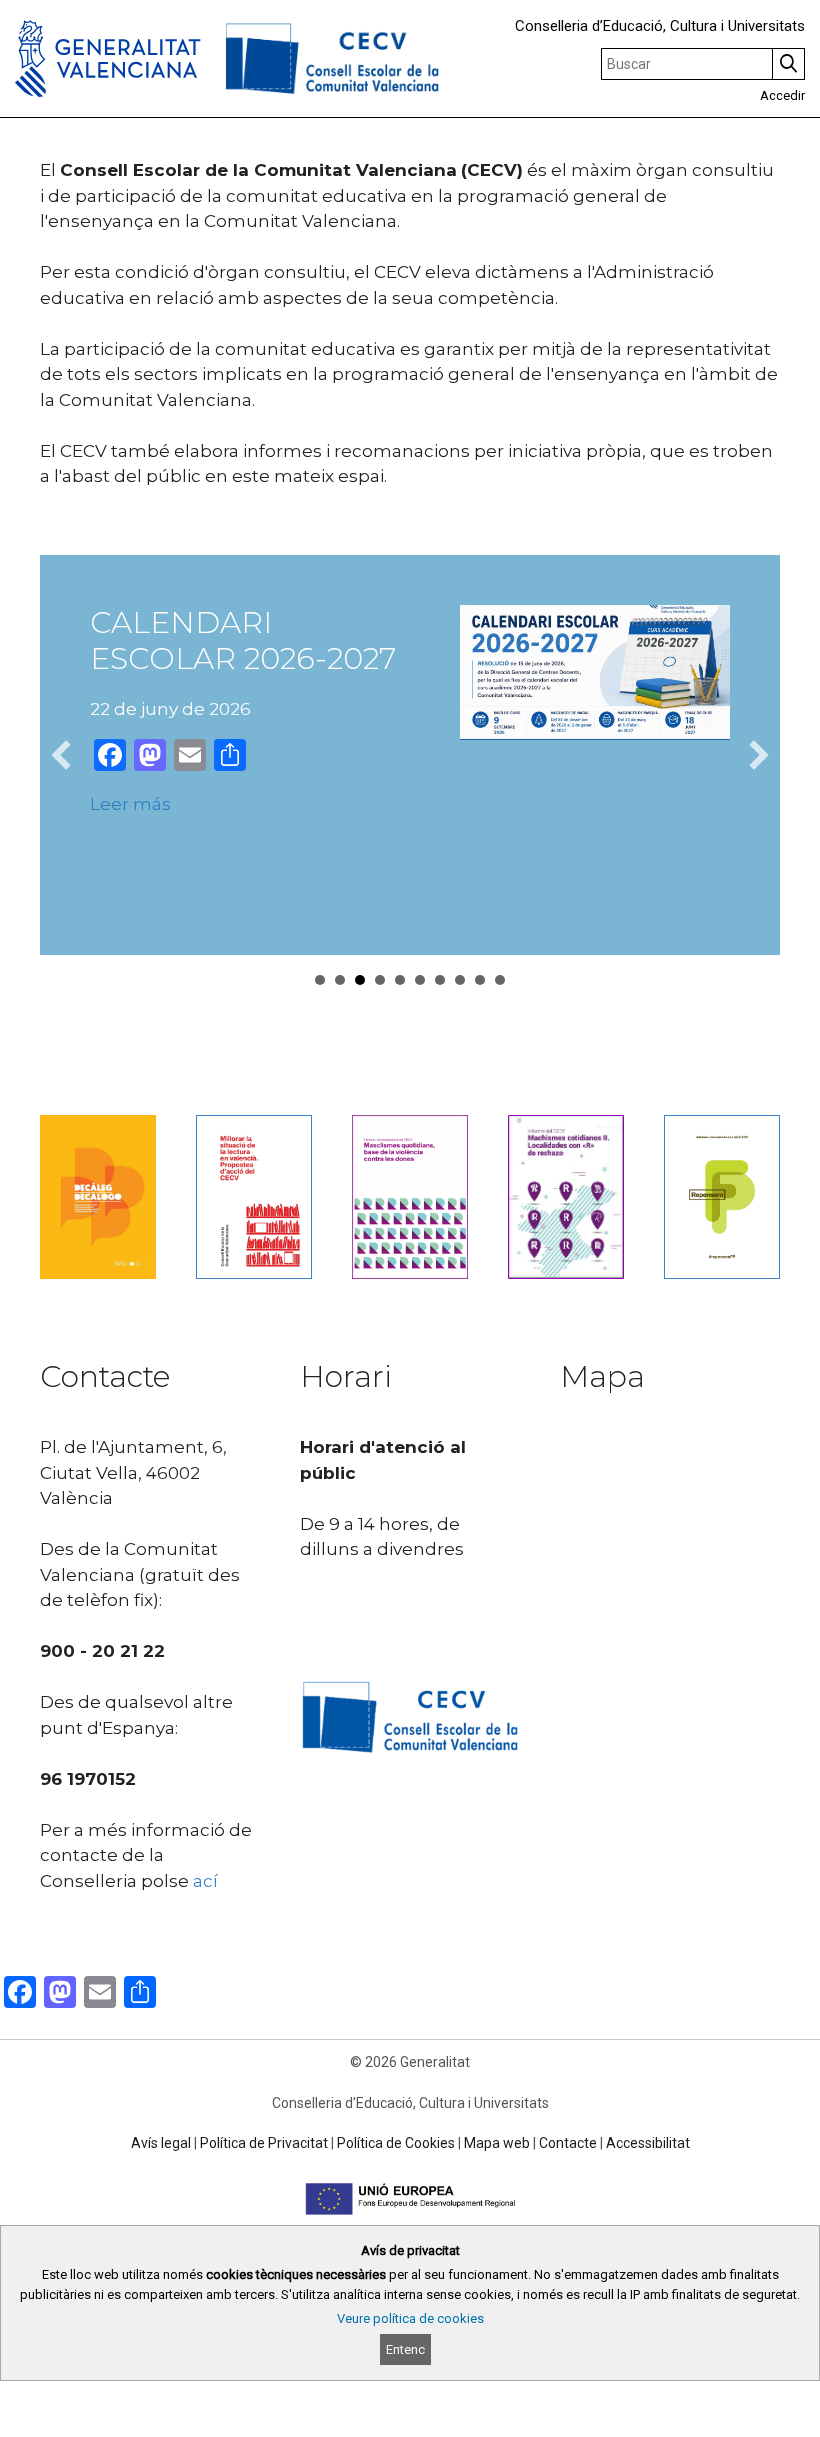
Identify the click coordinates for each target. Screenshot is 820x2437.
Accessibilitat (648, 2143)
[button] (61, 755)
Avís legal (161, 2143)
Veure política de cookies (410, 2318)
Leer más (130, 804)
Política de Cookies (396, 2143)
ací (205, 1881)
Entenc (405, 2349)
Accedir (782, 95)
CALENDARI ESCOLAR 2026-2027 (243, 640)
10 (500, 980)
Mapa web (497, 2143)
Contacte (568, 2143)
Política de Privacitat (264, 2143)
